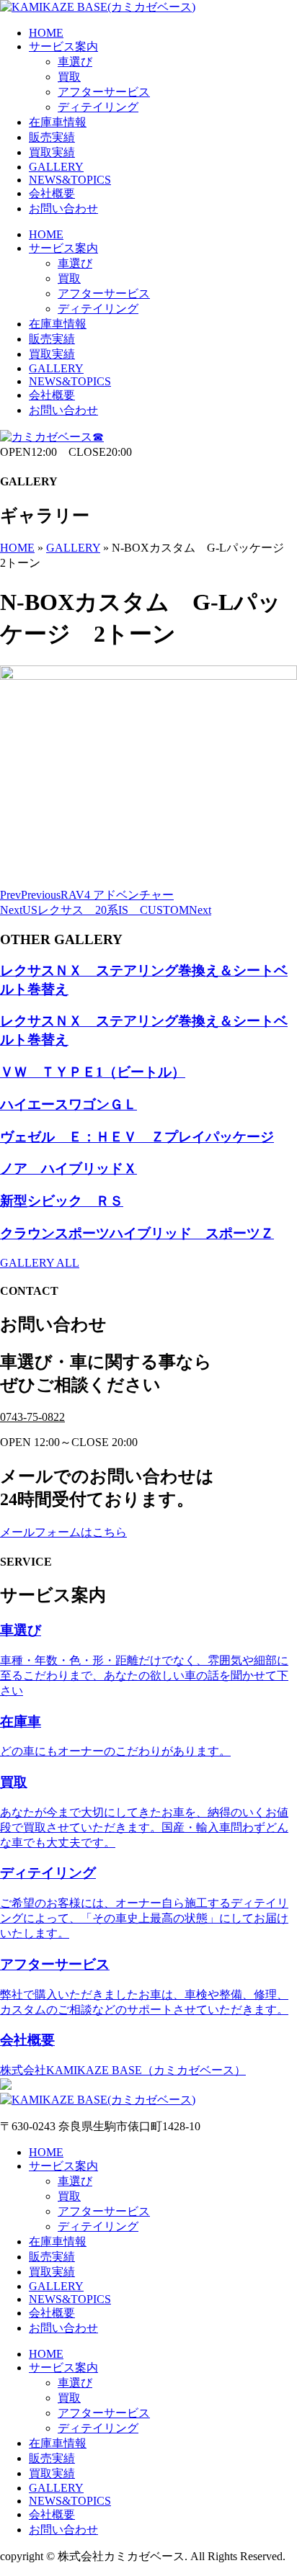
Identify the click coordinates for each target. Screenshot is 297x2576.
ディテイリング (98, 107)
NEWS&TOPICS (70, 180)
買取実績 (52, 152)
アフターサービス (104, 92)
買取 (69, 77)
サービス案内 (63, 46)
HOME (46, 33)
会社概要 (52, 193)
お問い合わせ (63, 208)
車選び (75, 62)
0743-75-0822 (32, 1417)
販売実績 (52, 137)
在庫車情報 (58, 122)
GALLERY (56, 167)
